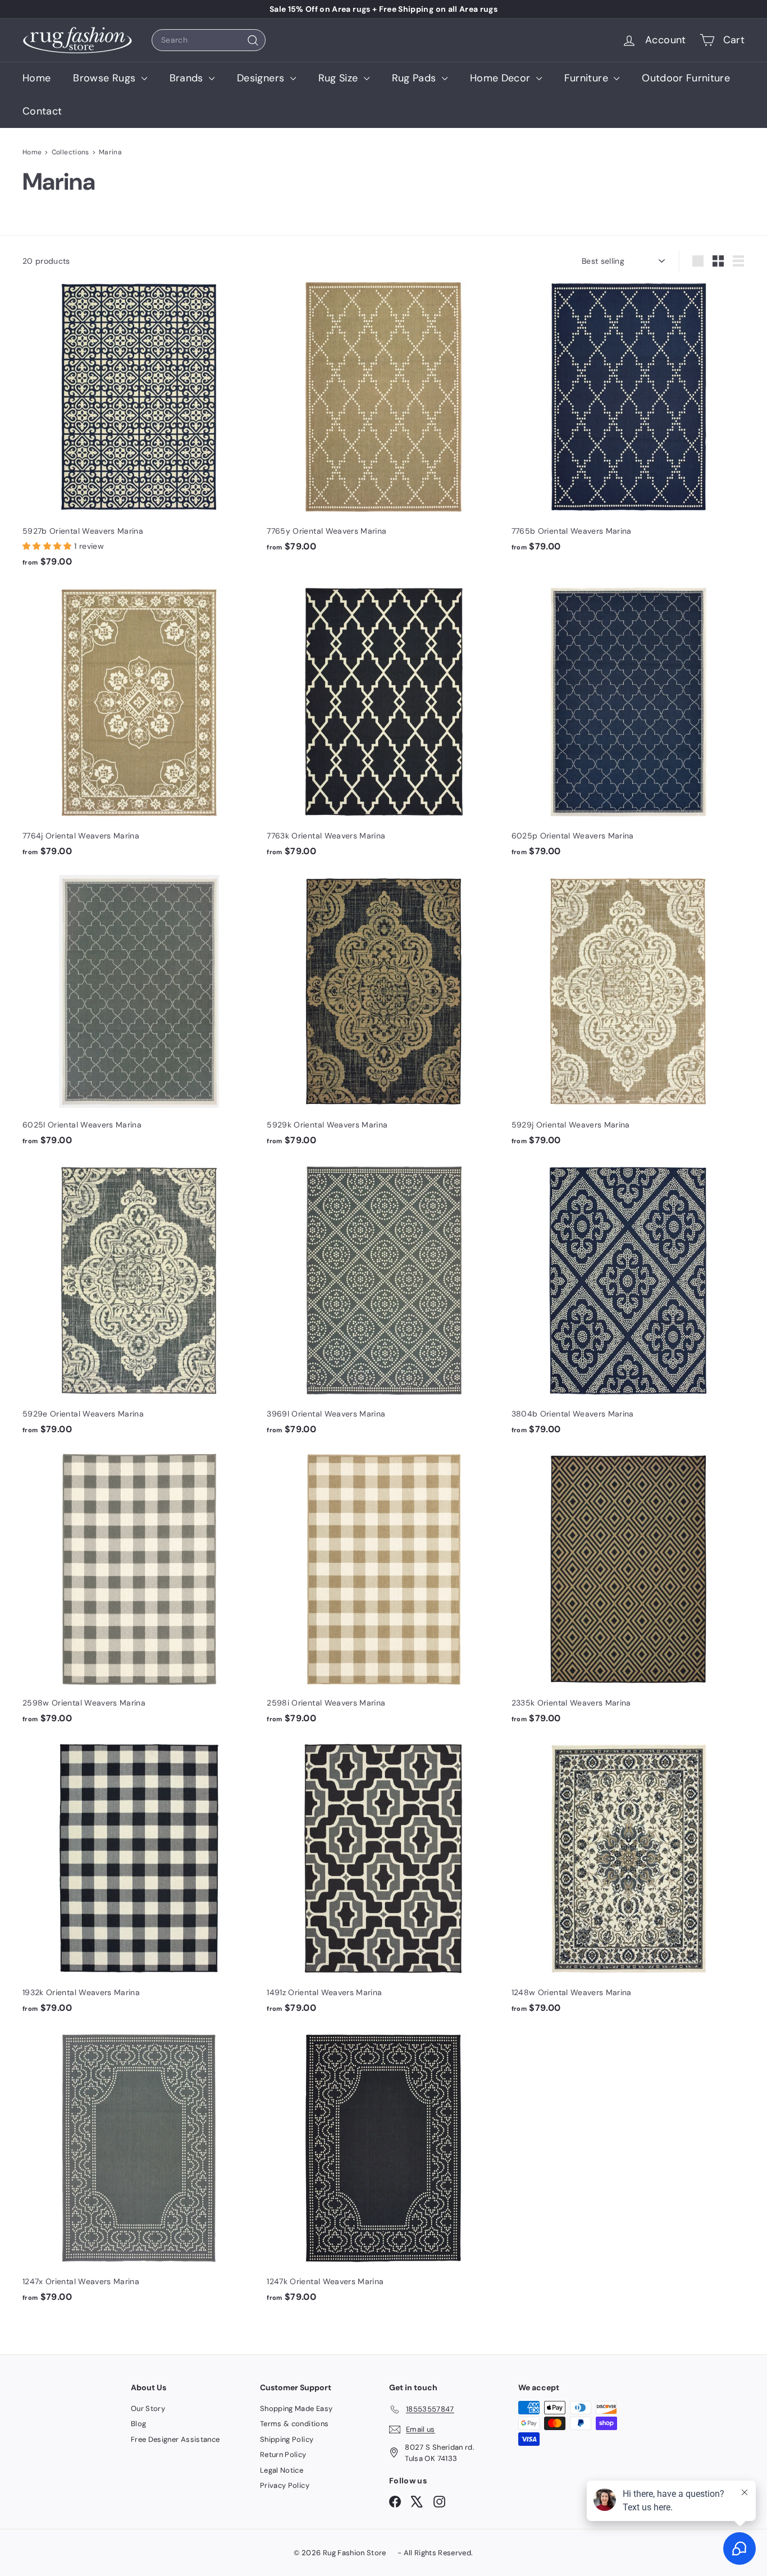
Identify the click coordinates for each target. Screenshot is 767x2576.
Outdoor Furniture (686, 78)
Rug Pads (416, 78)
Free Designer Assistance (175, 2439)
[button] (48, 546)
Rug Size (340, 78)
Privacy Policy (285, 2485)
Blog (138, 2424)
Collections (70, 152)
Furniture (588, 78)
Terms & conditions (294, 2424)
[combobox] (209, 40)
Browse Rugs (106, 78)
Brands (188, 78)
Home (36, 78)
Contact (42, 111)
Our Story (148, 2408)
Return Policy (283, 2454)
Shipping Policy (287, 2439)
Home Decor (502, 78)
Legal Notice (282, 2470)
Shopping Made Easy (296, 2408)
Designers (262, 78)
